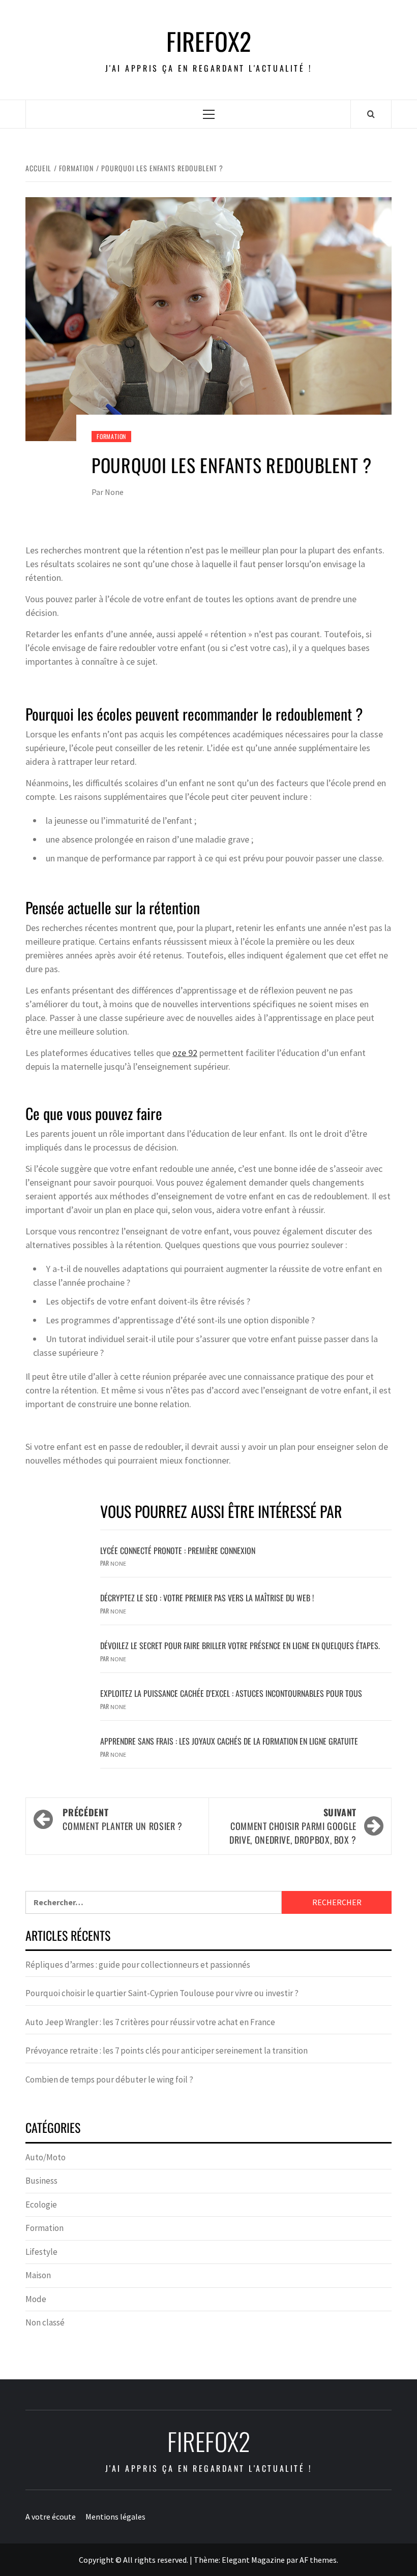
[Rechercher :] (154, 1902)
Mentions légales (115, 2517)
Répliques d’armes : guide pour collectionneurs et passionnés (138, 1965)
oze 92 (185, 1053)
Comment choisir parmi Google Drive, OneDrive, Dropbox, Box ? (293, 1826)
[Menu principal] (209, 114)
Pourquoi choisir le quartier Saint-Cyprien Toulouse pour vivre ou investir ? (162, 1993)
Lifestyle (41, 2252)
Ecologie (41, 2205)
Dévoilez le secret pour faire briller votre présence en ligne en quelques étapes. (240, 1646)
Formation (111, 436)
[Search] (371, 114)
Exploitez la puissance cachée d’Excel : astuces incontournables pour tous (231, 1693)
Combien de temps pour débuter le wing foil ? (109, 2080)
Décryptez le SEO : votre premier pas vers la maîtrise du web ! (207, 1598)
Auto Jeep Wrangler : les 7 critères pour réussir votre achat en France (150, 2022)
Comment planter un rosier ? (122, 1819)
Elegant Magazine (253, 2560)
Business (41, 2181)
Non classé (45, 2322)
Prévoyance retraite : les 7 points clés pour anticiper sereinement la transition (167, 2051)
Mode (36, 2299)
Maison (38, 2275)
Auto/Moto (46, 2157)
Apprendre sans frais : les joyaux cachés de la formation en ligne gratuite (229, 1741)
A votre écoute (51, 2517)
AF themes (318, 2560)
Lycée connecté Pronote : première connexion (178, 1550)
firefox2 (209, 41)
